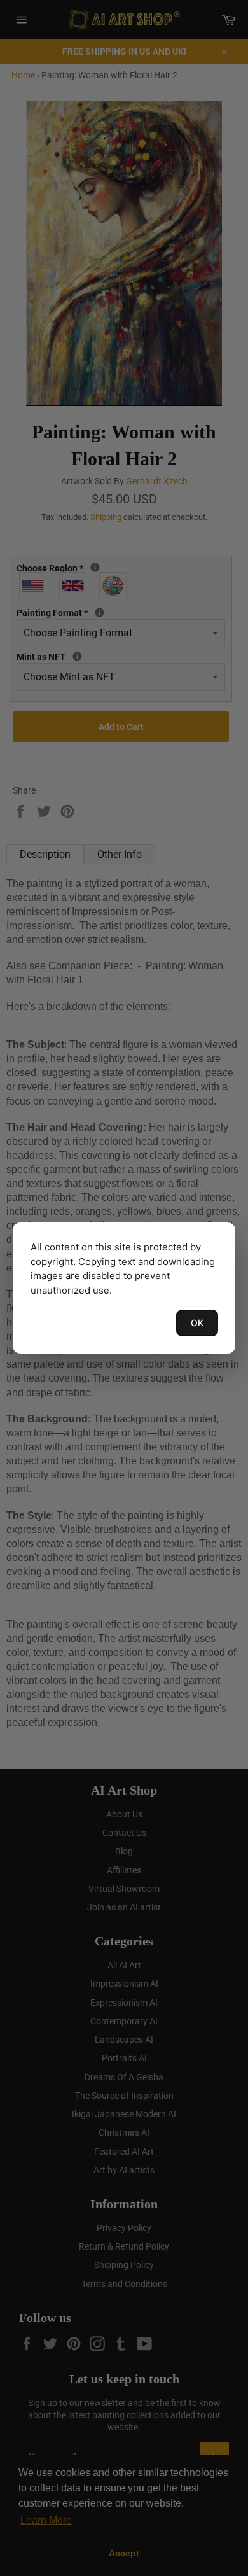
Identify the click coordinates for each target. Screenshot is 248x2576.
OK (197, 1323)
